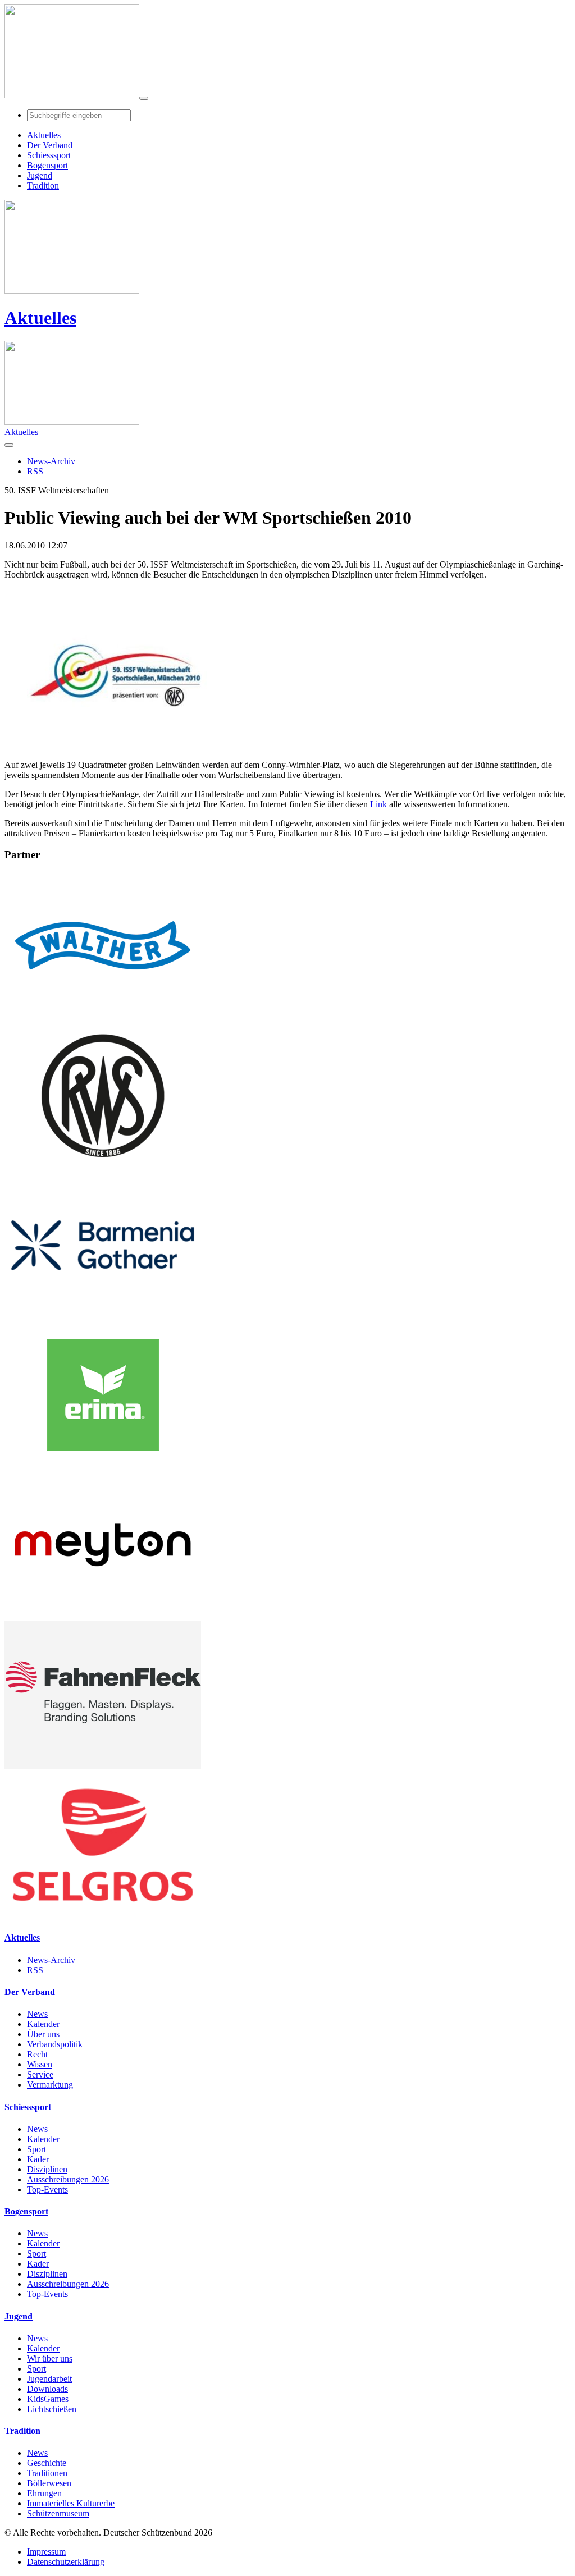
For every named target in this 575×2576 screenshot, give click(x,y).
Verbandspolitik (55, 2044)
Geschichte (47, 2463)
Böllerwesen (49, 2483)
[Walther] (103, 1016)
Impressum (46, 2552)
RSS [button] (35, 471)
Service (40, 2074)
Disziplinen (47, 2169)
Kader (38, 2159)
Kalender (43, 2024)
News (37, 2014)
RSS (35, 1970)
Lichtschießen (52, 2409)
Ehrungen (44, 2493)
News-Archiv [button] (51, 461)
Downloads (47, 2389)
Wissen (40, 2064)
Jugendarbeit (49, 2379)
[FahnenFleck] (103, 1766)
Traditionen (47, 2473)
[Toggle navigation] (144, 98)
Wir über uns (50, 2358)
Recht (37, 2054)
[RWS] (103, 1166)
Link (380, 804)
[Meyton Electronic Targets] (103, 1616)
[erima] (103, 1466)
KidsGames (48, 2399)
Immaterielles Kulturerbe (71, 2503)
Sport (36, 2149)
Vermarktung (50, 2085)
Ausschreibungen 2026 (68, 2179)
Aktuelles (40, 318)
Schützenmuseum (58, 2513)
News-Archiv (51, 1960)
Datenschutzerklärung (66, 2562)
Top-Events (47, 2190)
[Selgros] (103, 1916)
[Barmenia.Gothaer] (103, 1316)
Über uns (43, 2034)
